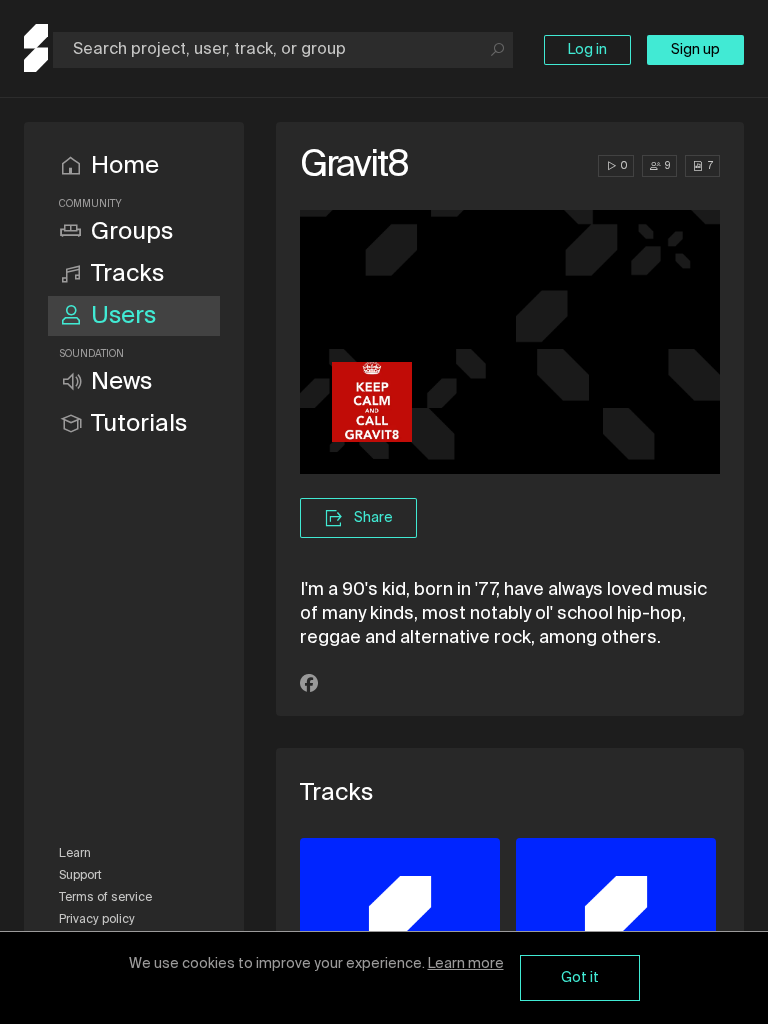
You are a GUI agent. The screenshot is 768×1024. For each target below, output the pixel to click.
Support (80, 876)
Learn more (466, 964)
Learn (75, 854)
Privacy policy (97, 920)
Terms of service (105, 898)
